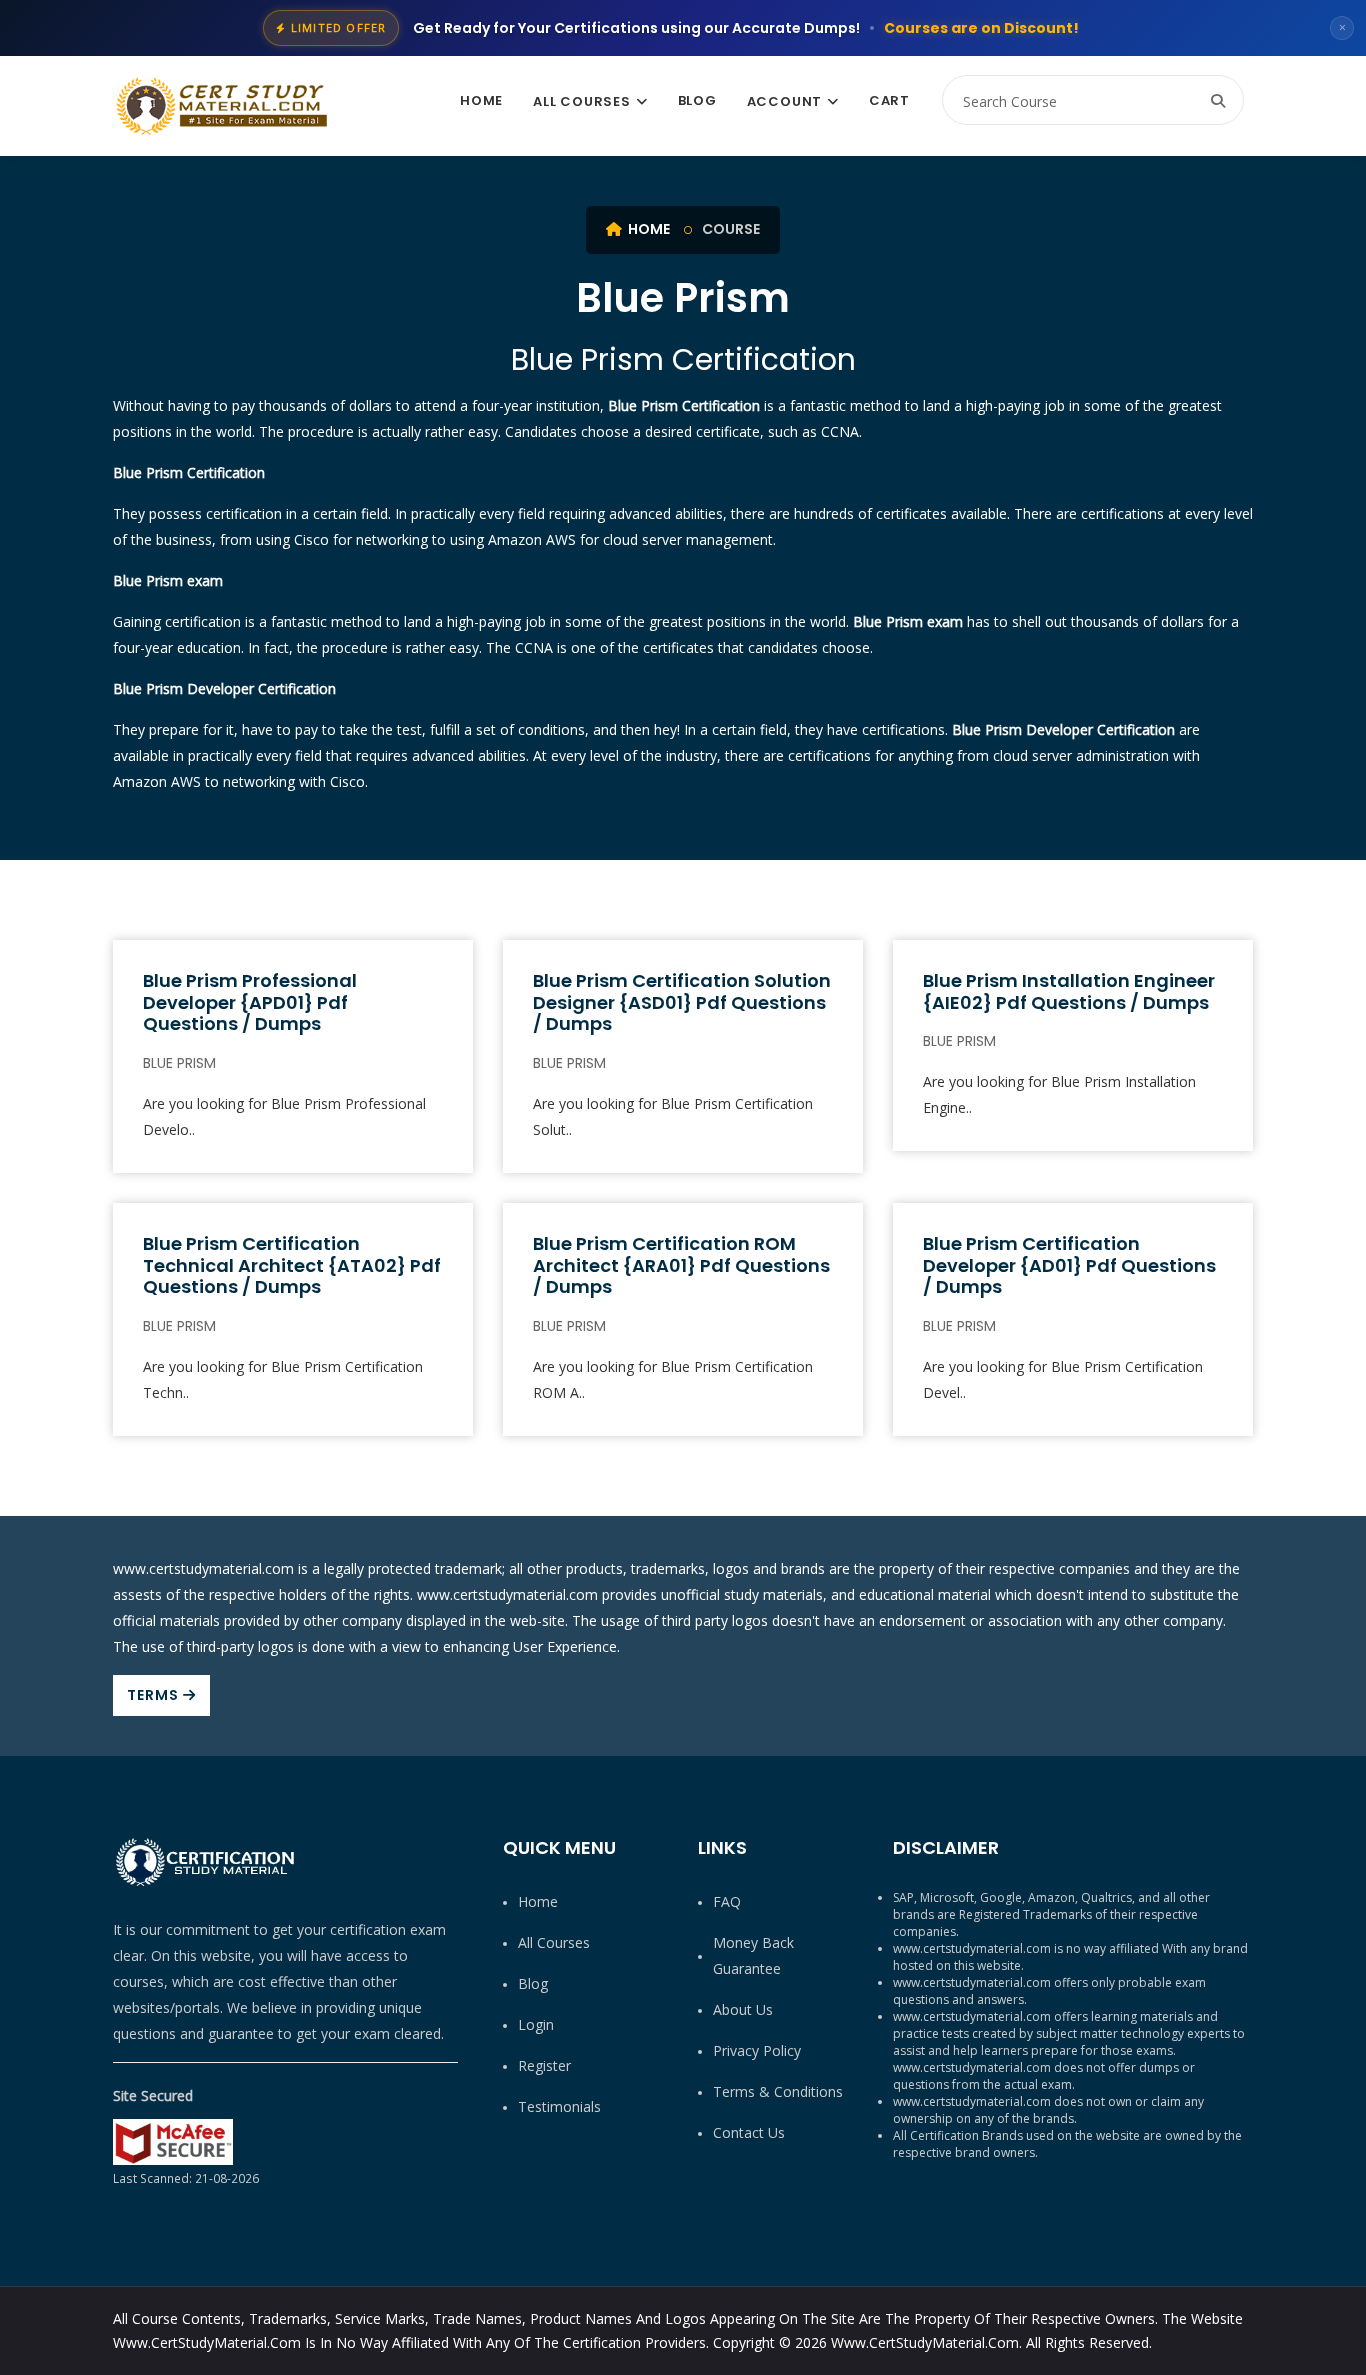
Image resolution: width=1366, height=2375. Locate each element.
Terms (155, 1695)
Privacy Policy (757, 2050)
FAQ (727, 1901)
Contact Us (749, 2132)
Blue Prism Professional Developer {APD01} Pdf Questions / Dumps (250, 1002)
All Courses (582, 101)
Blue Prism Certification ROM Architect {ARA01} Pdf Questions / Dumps (681, 1265)
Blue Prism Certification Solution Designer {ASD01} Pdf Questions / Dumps (682, 1002)
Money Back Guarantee (753, 1955)
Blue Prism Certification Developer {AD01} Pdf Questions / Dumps (1069, 1265)
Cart (889, 100)
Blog (697, 100)
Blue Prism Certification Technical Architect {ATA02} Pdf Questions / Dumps (292, 1265)
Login (536, 2024)
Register (544, 2065)
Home (481, 100)
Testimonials (559, 2106)
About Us (743, 2009)
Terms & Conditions (778, 2091)
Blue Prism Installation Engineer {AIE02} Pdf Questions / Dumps (1069, 991)
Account (784, 101)
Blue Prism (179, 1063)
